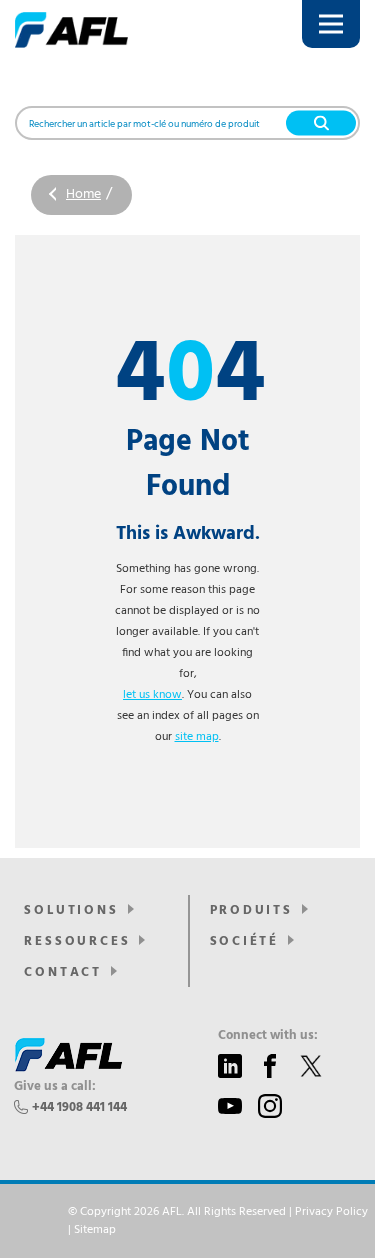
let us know (152, 695)
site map (197, 737)
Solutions (71, 910)
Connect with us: (268, 1036)
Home (83, 194)
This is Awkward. (188, 534)
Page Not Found (188, 465)
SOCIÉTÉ (245, 941)
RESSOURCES (77, 941)
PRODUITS (251, 910)
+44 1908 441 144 (79, 1107)
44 (187, 377)
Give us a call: (55, 1087)
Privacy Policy (331, 1212)
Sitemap (95, 1230)
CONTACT (63, 972)
